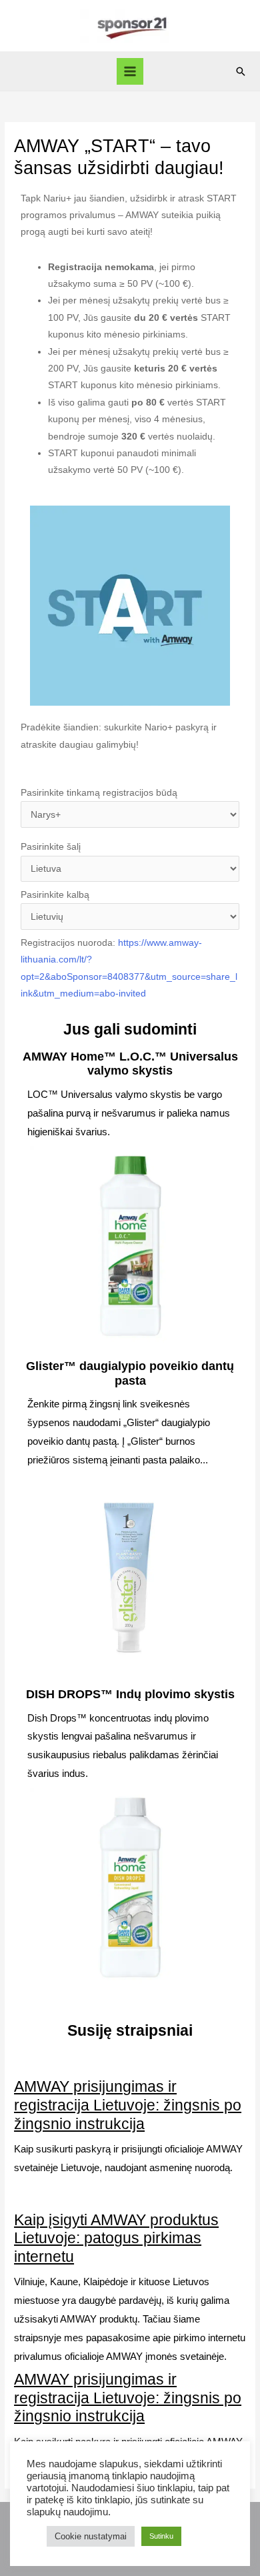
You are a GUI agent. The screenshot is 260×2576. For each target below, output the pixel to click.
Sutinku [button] (161, 2536)
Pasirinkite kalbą (55, 895)
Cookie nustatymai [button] (91, 2536)
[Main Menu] (130, 72)
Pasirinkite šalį (51, 847)
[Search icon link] (241, 71)
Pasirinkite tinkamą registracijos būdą (99, 793)
